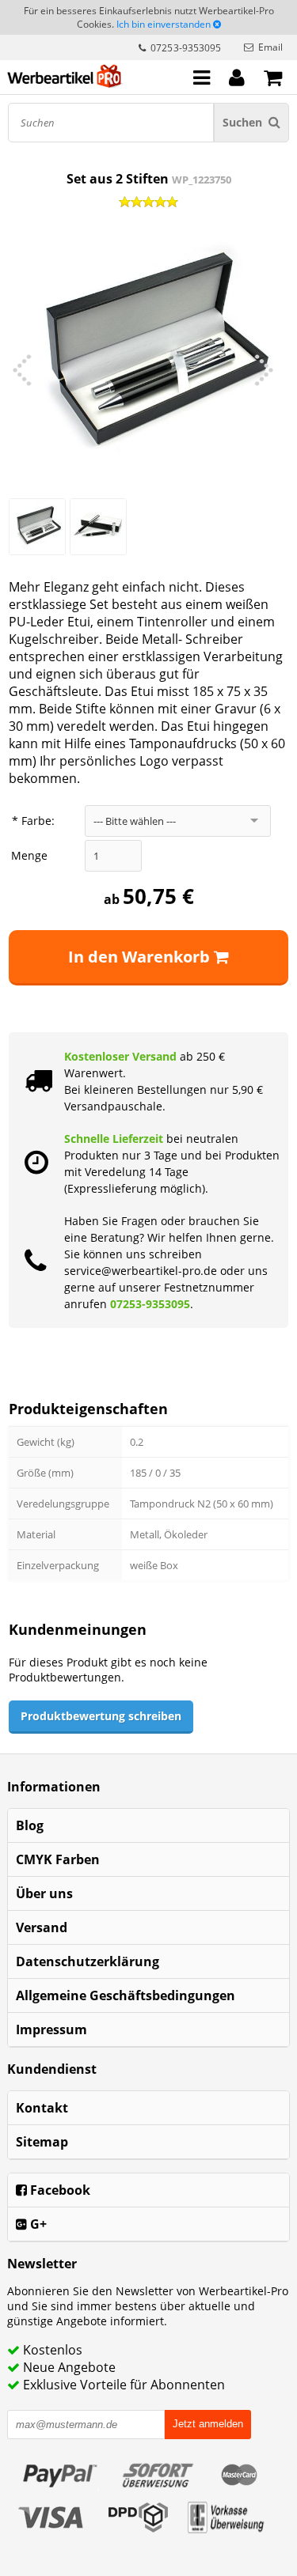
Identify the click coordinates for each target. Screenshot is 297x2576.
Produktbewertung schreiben (101, 1716)
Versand (42, 1927)
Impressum (51, 2029)
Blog (30, 1825)
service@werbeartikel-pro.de (141, 1271)
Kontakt (42, 2108)
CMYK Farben (58, 1859)
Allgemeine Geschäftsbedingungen (126, 1995)
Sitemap (42, 2142)
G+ (37, 2224)
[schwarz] (98, 527)
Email (270, 47)
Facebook (59, 2190)
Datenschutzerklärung (88, 1961)
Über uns (44, 1893)
